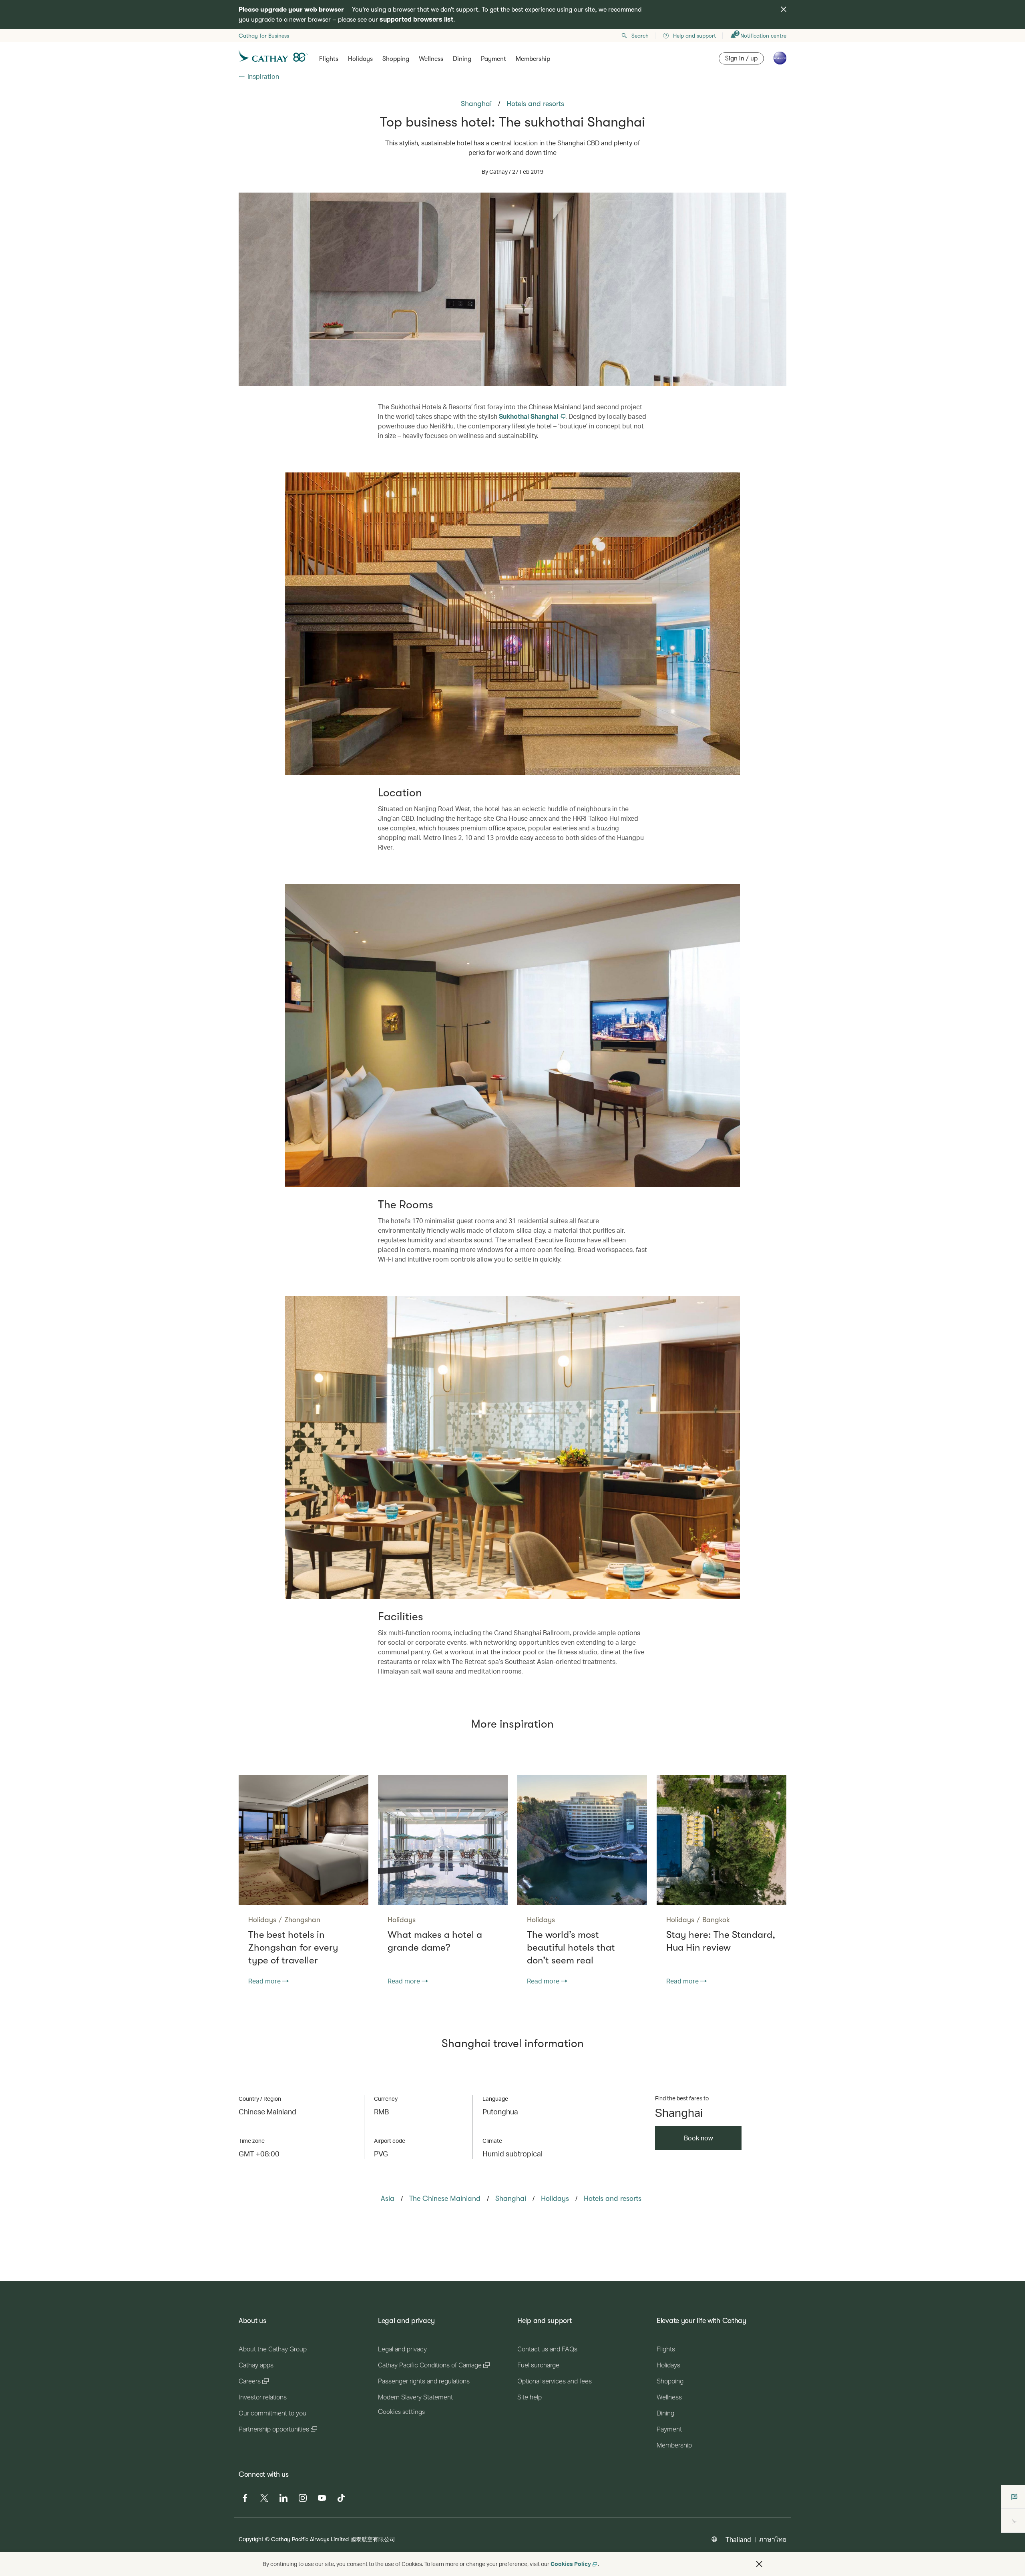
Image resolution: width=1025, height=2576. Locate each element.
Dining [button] (462, 59)
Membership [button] (533, 59)
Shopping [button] (396, 59)
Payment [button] (493, 59)
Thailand (738, 2539)
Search (640, 36)
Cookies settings (401, 2412)
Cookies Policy (571, 2564)
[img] (784, 9)
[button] (759, 2564)
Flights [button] (329, 59)
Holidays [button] (360, 59)
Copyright (251, 2539)
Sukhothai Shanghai (529, 416)
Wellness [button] (431, 59)
